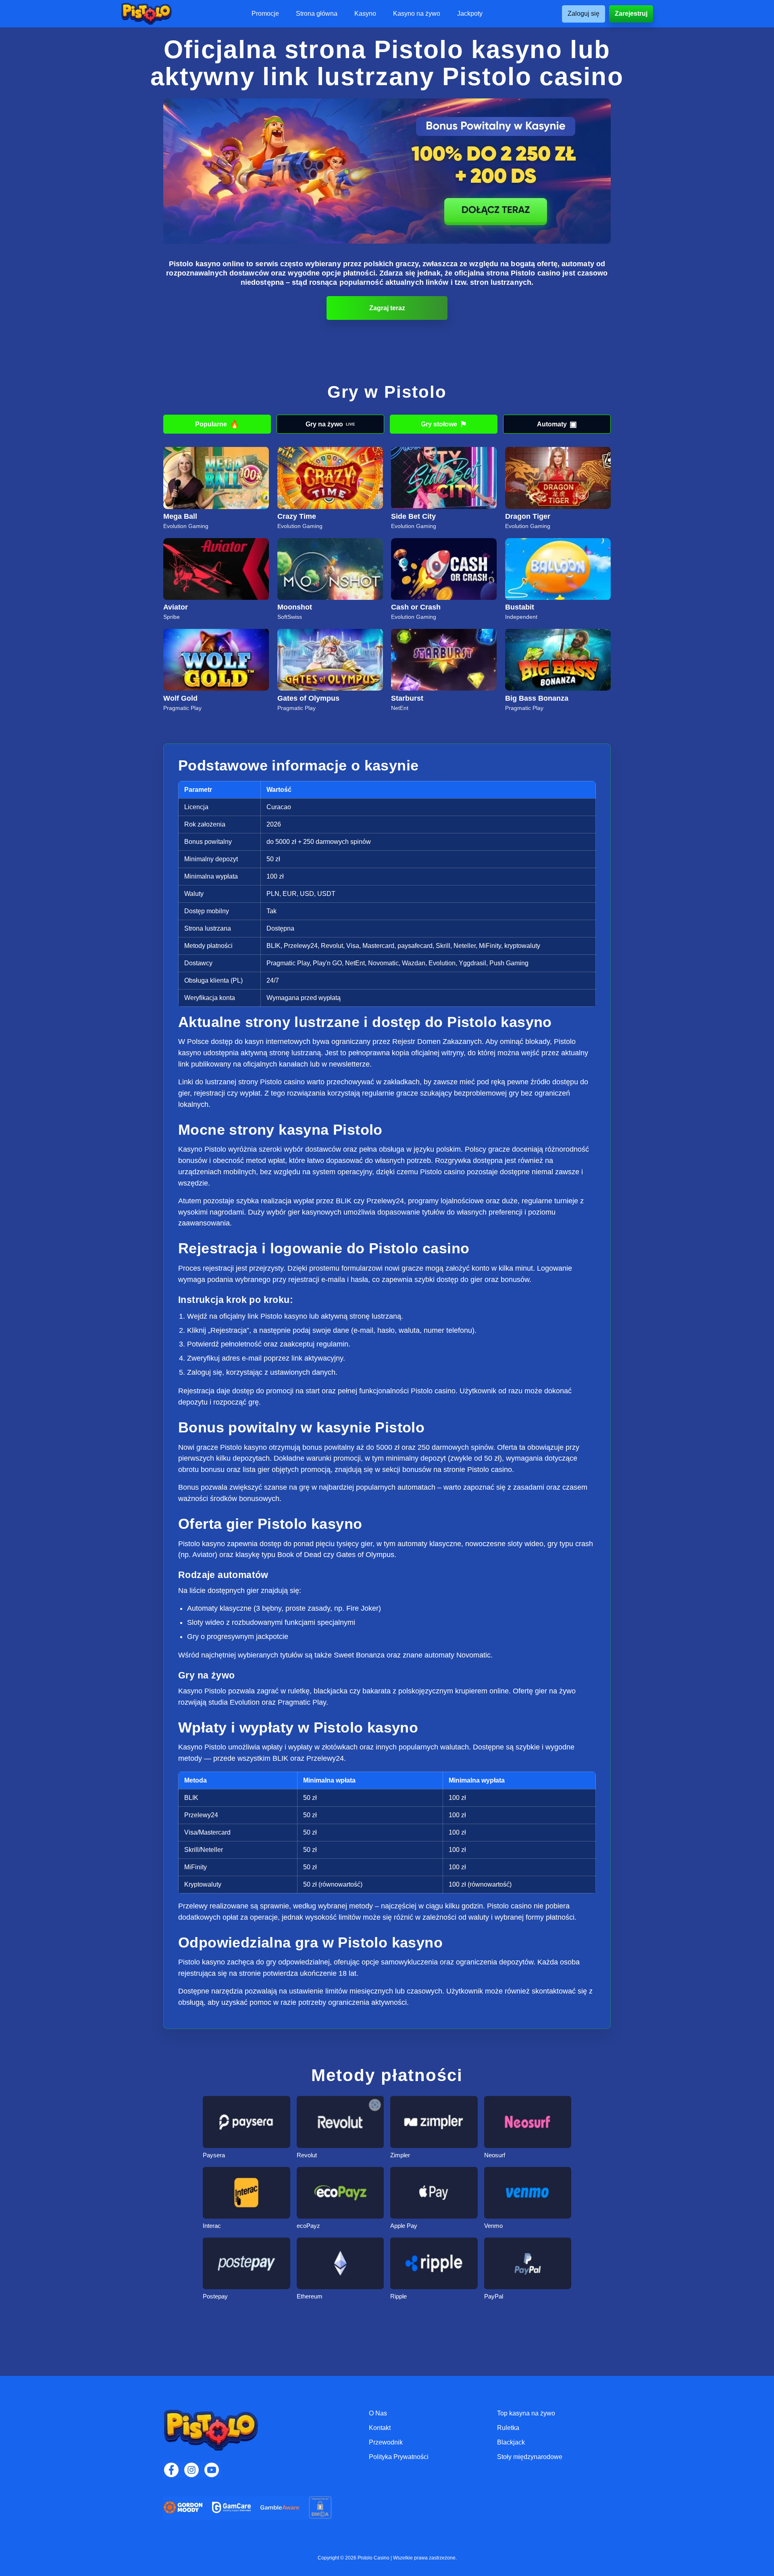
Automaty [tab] (557, 424)
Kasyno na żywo (417, 14)
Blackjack (511, 2442)
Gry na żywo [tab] (330, 424)
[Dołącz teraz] (387, 171)
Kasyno (365, 14)
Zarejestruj (631, 14)
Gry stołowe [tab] (444, 424)
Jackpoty (470, 14)
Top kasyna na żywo (526, 2413)
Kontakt (380, 2428)
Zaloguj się (584, 14)
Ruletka (508, 2428)
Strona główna (317, 14)
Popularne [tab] (217, 424)
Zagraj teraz (387, 308)
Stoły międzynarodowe (530, 2457)
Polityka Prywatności (399, 2457)
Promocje (265, 14)
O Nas (378, 2413)
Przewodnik (386, 2442)
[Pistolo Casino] (146, 14)
